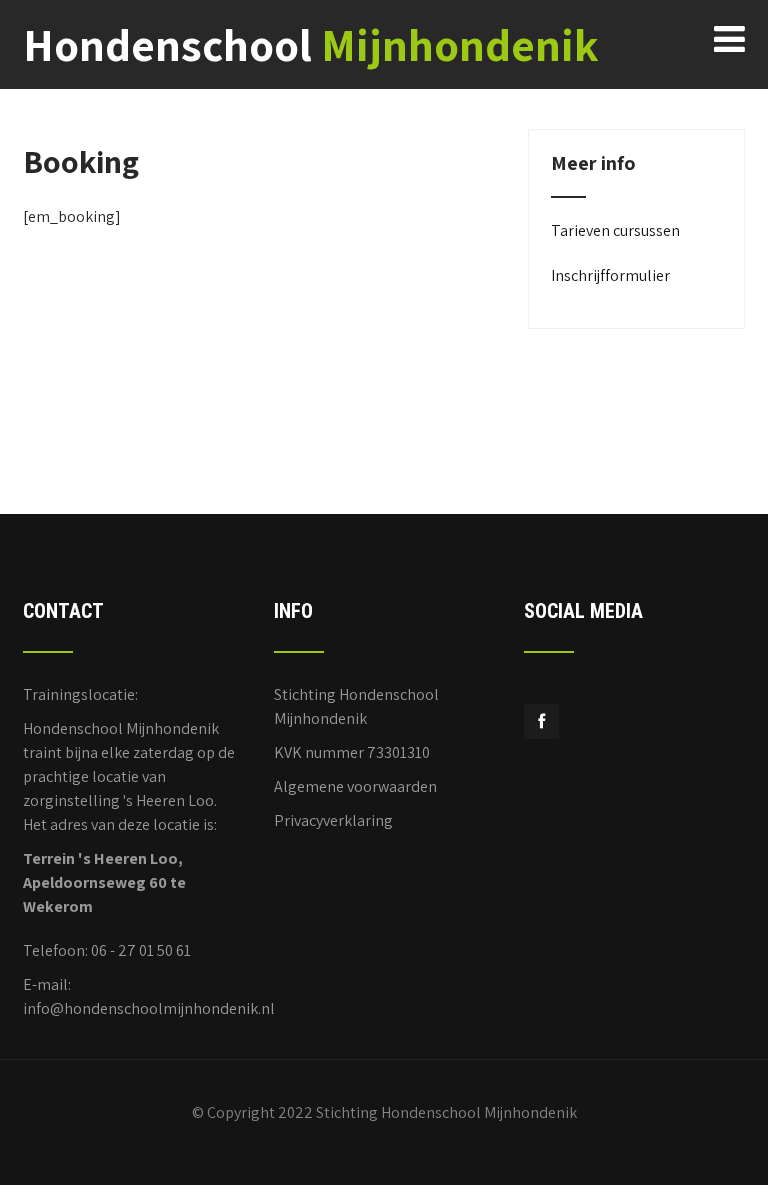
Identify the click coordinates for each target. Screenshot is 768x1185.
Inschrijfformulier (610, 275)
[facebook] (541, 721)
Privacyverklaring (333, 820)
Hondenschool (311, 44)
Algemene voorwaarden (355, 786)
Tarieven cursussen (615, 230)
